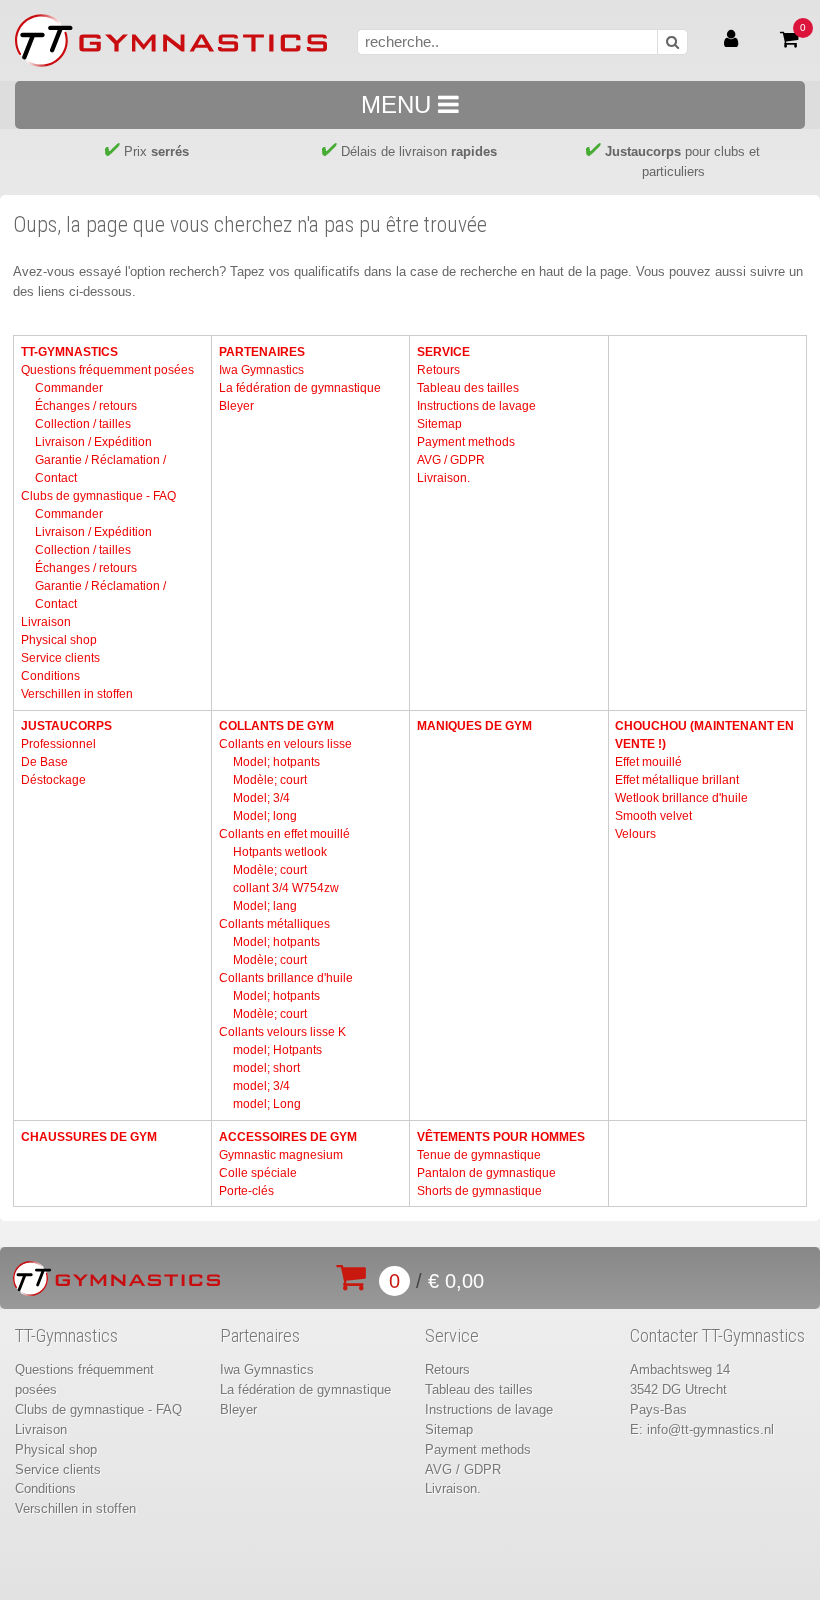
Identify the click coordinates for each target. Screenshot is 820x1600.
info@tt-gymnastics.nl (710, 1429)
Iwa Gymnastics (261, 370)
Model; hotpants (276, 762)
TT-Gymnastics (69, 352)
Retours (438, 370)
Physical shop (59, 640)
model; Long (267, 1104)
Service (443, 352)
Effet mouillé (648, 762)
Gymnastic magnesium (281, 1155)
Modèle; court (270, 780)
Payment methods (466, 442)
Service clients (60, 658)
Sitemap (439, 424)
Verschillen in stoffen (77, 694)
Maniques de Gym (474, 726)
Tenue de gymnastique (479, 1155)
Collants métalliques (274, 924)
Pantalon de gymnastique (486, 1173)
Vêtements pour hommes (501, 1137)
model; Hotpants (277, 1050)
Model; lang (265, 906)
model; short (266, 1068)
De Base (44, 762)
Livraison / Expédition (93, 442)
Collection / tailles (83, 424)
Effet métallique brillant (677, 780)
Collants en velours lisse (285, 744)
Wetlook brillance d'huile (681, 798)
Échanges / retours (86, 406)
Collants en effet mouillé (284, 834)
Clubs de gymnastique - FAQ (98, 496)
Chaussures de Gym (89, 1137)
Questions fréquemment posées (107, 370)
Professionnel (58, 744)
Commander (69, 388)
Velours (635, 834)
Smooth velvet (653, 816)
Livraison (46, 622)
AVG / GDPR (451, 460)
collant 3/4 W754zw (286, 888)
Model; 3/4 (261, 798)
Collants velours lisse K (282, 1032)
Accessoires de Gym (288, 1137)
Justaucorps (66, 726)
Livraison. (443, 478)
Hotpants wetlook (280, 852)
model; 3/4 (261, 1086)
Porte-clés (246, 1191)
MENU (399, 104)
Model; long (265, 816)
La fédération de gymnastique (300, 388)
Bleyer (236, 406)
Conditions (50, 676)
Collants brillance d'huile (286, 978)
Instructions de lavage (476, 406)
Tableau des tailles (468, 388)
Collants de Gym (276, 726)
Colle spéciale (258, 1173)
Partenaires (262, 352)
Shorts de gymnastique (479, 1191)
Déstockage (53, 780)
